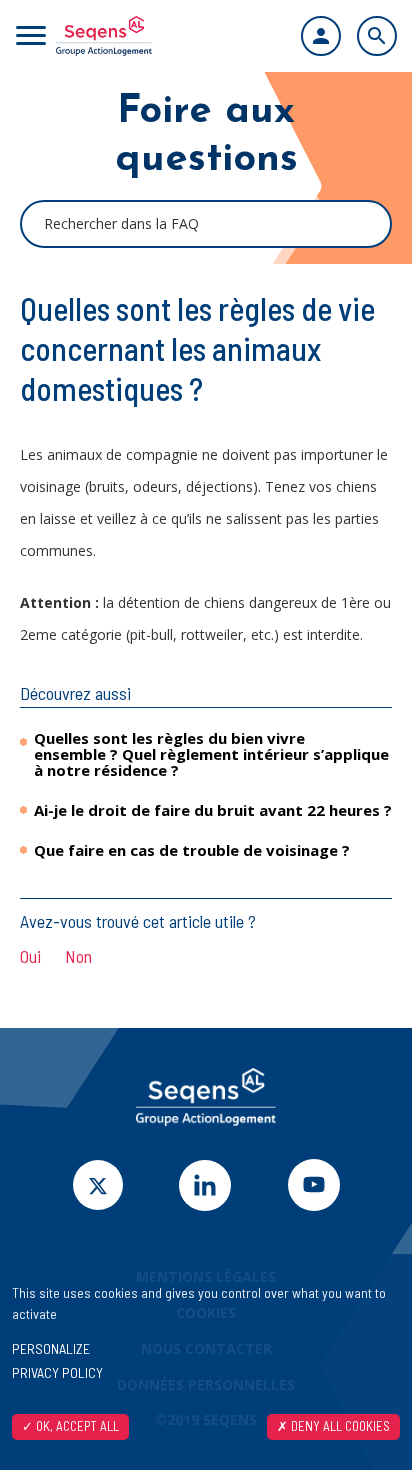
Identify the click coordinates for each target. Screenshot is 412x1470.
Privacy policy (57, 1372)
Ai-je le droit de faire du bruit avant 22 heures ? (213, 810)
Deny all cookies (339, 1426)
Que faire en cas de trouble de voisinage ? (192, 850)
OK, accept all (76, 1426)
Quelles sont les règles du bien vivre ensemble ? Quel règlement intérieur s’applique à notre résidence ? (211, 754)
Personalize (51, 1348)
